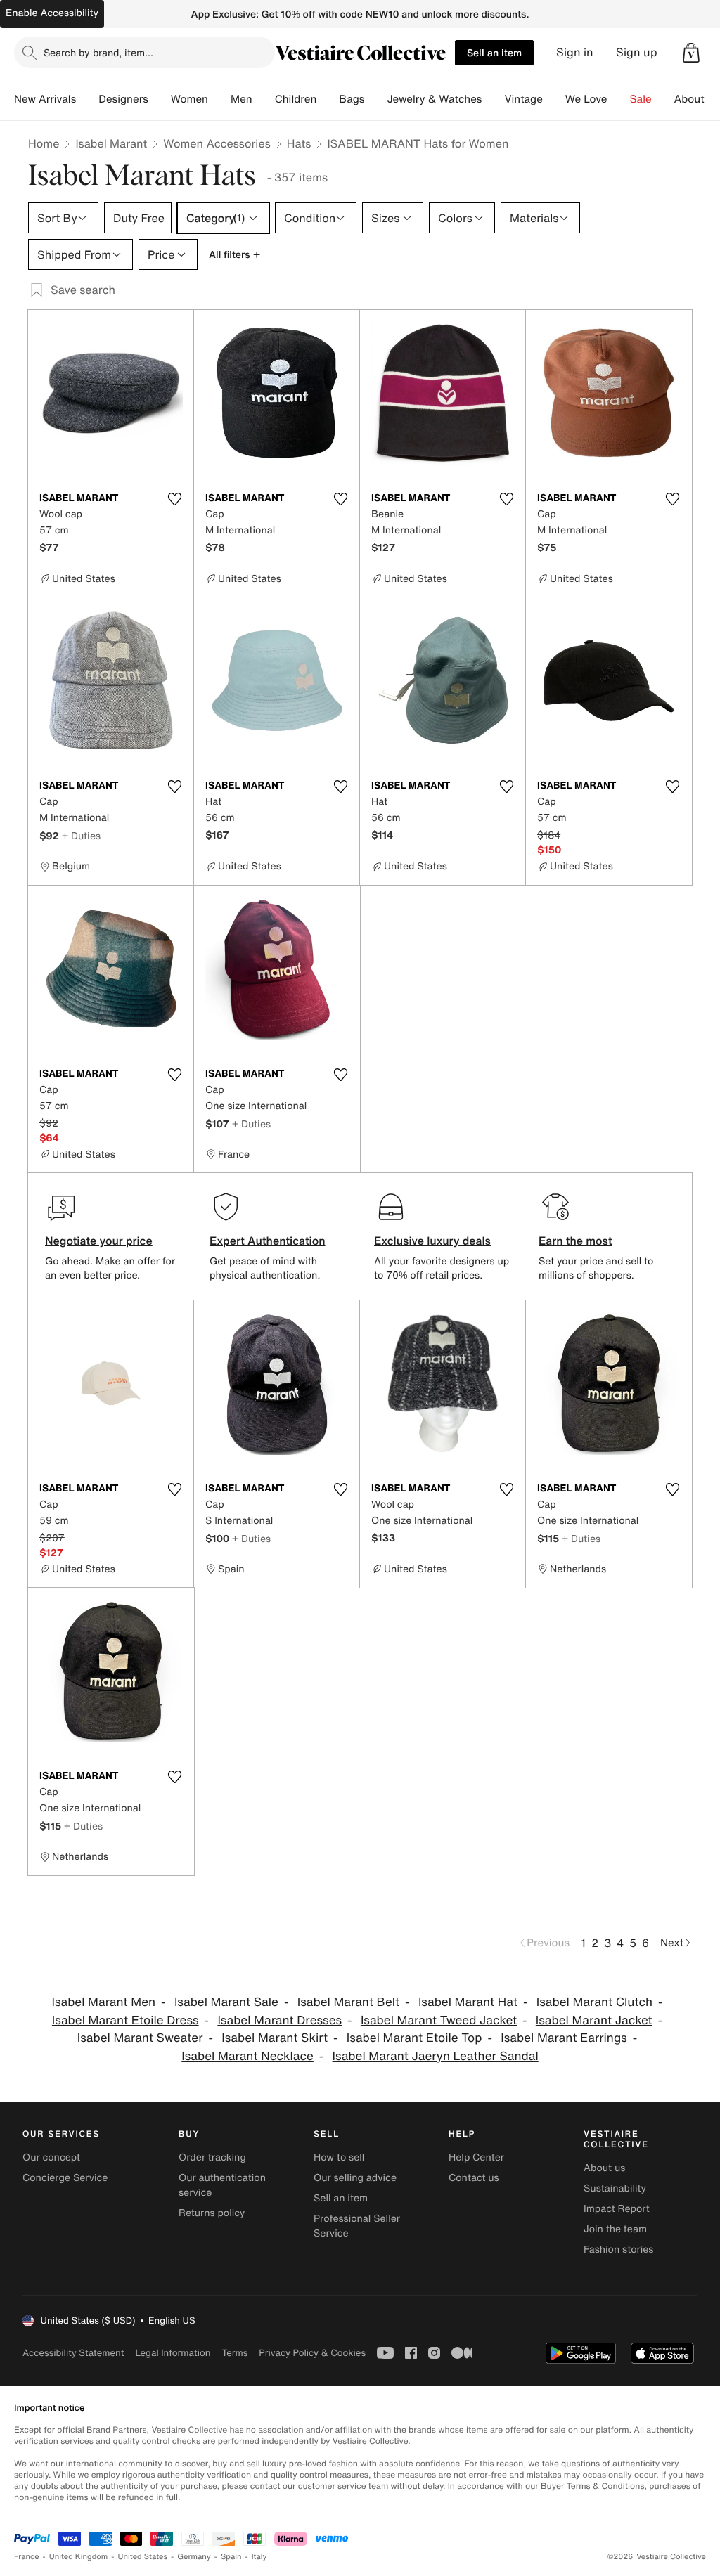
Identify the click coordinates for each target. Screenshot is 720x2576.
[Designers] (160, 99)
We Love (586, 99)
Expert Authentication (268, 1241)
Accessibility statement (73, 2353)
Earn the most (576, 1241)
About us (604, 2168)
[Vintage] (554, 99)
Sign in (575, 52)
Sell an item (494, 52)
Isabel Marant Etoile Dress (126, 2020)
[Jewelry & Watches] (493, 99)
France (27, 2557)
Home (44, 143)
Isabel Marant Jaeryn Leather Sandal (436, 2056)
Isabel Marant (111, 143)
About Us (697, 99)
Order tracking (212, 2157)
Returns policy (212, 2213)
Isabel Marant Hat (468, 2002)
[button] (691, 53)
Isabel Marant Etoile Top (414, 2038)
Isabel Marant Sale (226, 2002)
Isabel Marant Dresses (279, 2020)
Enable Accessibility (52, 13)
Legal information (173, 2353)
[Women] (219, 99)
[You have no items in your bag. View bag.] (691, 53)
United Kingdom (79, 2557)
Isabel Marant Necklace (247, 2056)
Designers (123, 99)
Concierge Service (65, 2178)
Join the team (615, 2229)
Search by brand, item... (98, 52)
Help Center (476, 2157)
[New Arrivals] (87, 99)
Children (296, 99)
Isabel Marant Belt (348, 2002)
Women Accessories (217, 143)
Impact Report (617, 2209)
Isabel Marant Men (103, 2002)
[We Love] (619, 99)
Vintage (523, 99)
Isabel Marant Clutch (594, 2002)
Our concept (51, 2157)
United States (143, 2557)
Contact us (474, 2178)
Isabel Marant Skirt (275, 2038)
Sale (641, 99)
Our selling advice (355, 2178)
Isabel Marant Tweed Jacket (439, 2020)
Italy (259, 2557)
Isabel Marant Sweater (140, 2038)
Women (189, 99)
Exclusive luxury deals (432, 1241)
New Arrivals (45, 99)
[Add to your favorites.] (174, 499)
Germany (194, 2557)
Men (242, 99)
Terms (234, 2353)
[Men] (264, 99)
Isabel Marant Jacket (594, 2020)
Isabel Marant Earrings (564, 2038)
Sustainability (615, 2188)
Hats (299, 143)
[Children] (328, 99)
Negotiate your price (99, 1241)
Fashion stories (618, 2250)
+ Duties (81, 835)
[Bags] (375, 99)
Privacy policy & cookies (312, 2353)
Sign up (637, 52)
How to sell (339, 2157)
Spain (231, 2557)
